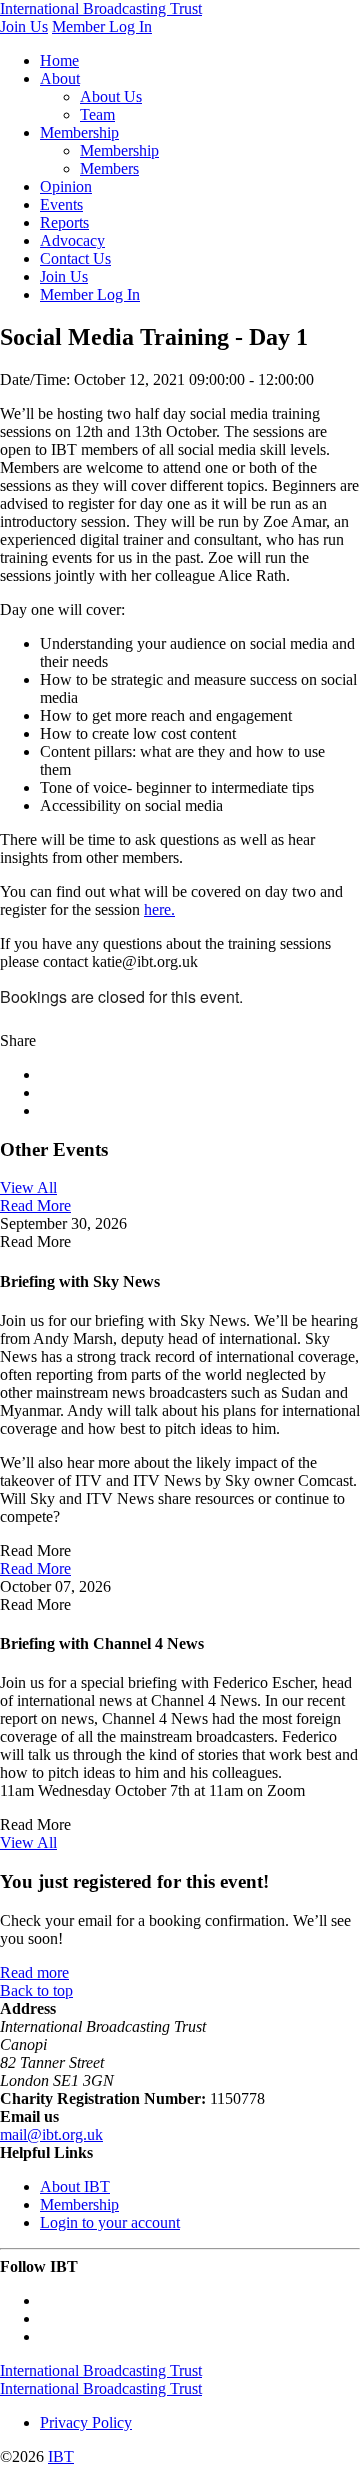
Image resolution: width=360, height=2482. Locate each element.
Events (61, 204)
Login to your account (110, 2222)
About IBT (75, 2186)
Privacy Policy (86, 2422)
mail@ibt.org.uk (51, 2134)
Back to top (36, 1990)
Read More (35, 1205)
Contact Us (75, 258)
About (60, 78)
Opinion (66, 186)
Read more (34, 1972)
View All (28, 1187)
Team (97, 114)
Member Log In (102, 26)
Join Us (24, 26)
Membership (79, 132)
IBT (61, 2456)
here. (159, 909)
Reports (64, 222)
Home (59, 60)
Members (109, 168)
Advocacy (72, 240)
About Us (111, 96)
